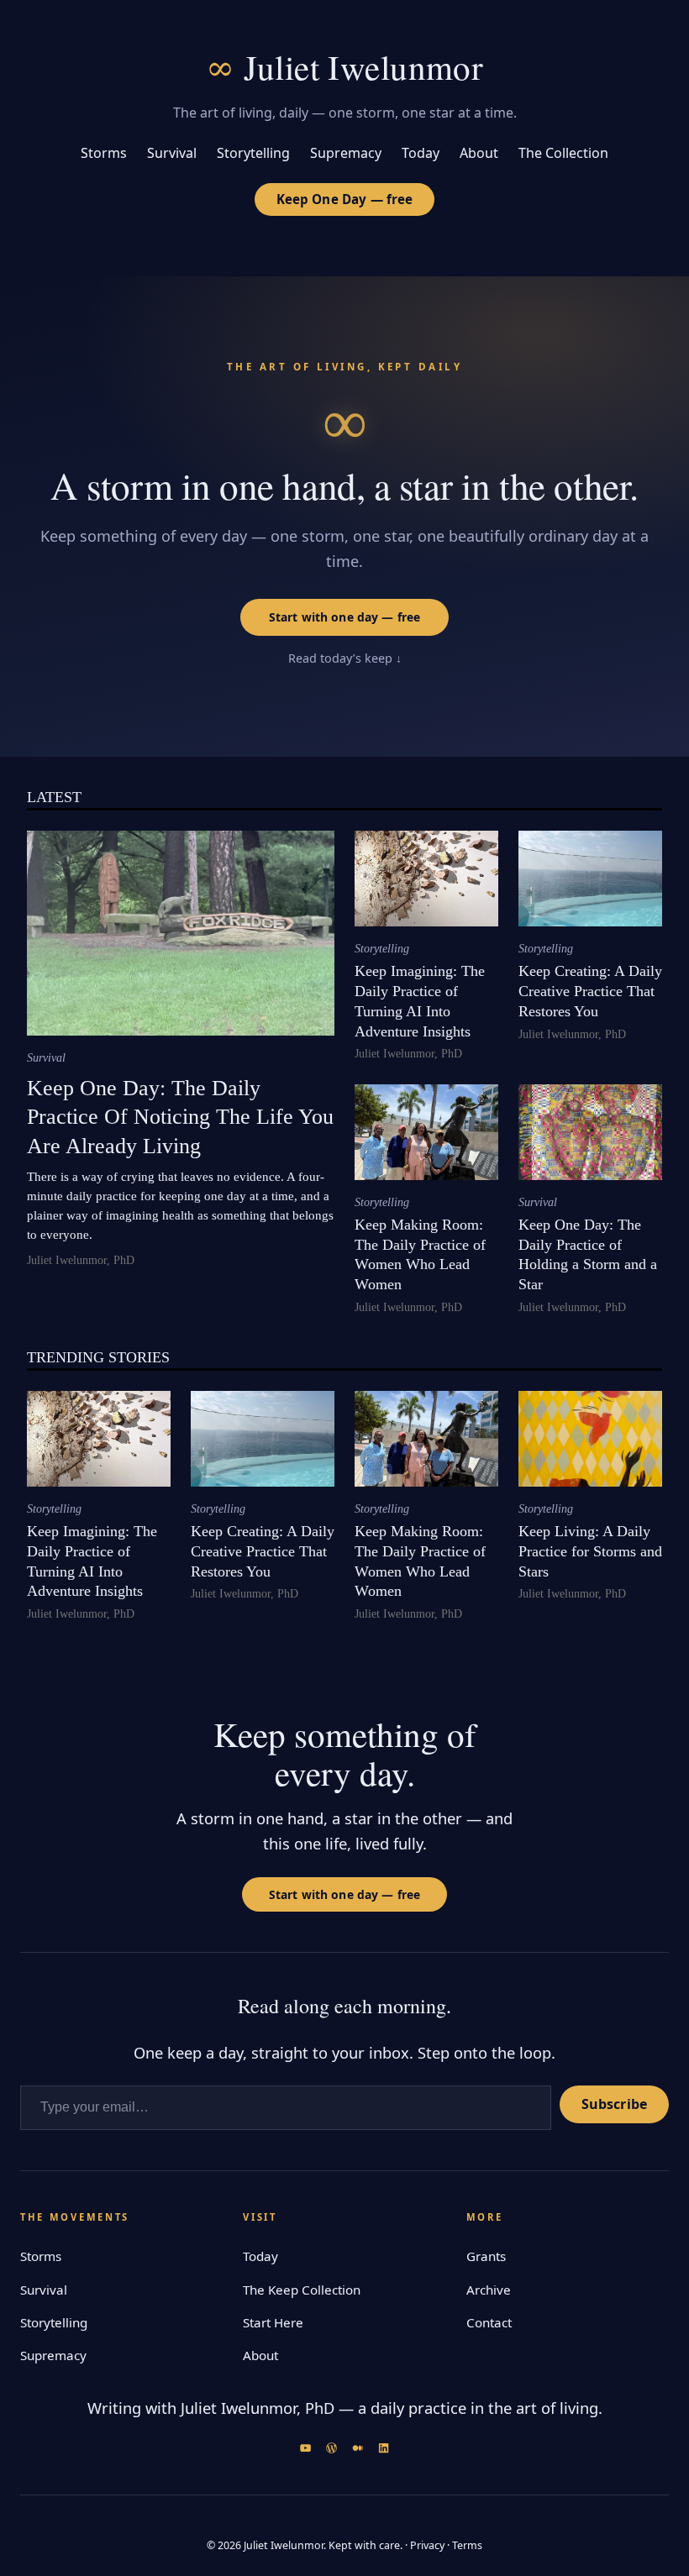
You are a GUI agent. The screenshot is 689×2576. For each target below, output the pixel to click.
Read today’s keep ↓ (345, 658)
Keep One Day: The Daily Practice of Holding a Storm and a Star (588, 1254)
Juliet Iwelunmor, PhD (81, 1260)
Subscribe (614, 2104)
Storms (41, 2256)
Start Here (273, 2322)
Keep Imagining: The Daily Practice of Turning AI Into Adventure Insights (420, 1001)
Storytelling (382, 949)
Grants (486, 2256)
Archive (489, 2290)
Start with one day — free (344, 617)
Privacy (427, 2545)
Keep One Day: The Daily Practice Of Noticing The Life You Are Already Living (180, 1117)
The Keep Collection (302, 2290)
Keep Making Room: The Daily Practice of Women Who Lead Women (420, 1254)
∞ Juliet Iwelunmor (344, 67)
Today (260, 2256)
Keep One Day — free (345, 199)
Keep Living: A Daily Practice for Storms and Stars (590, 1551)
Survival (46, 1058)
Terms (467, 2545)
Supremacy (53, 2355)
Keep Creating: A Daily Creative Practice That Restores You (590, 991)
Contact (489, 2322)
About (260, 2355)
